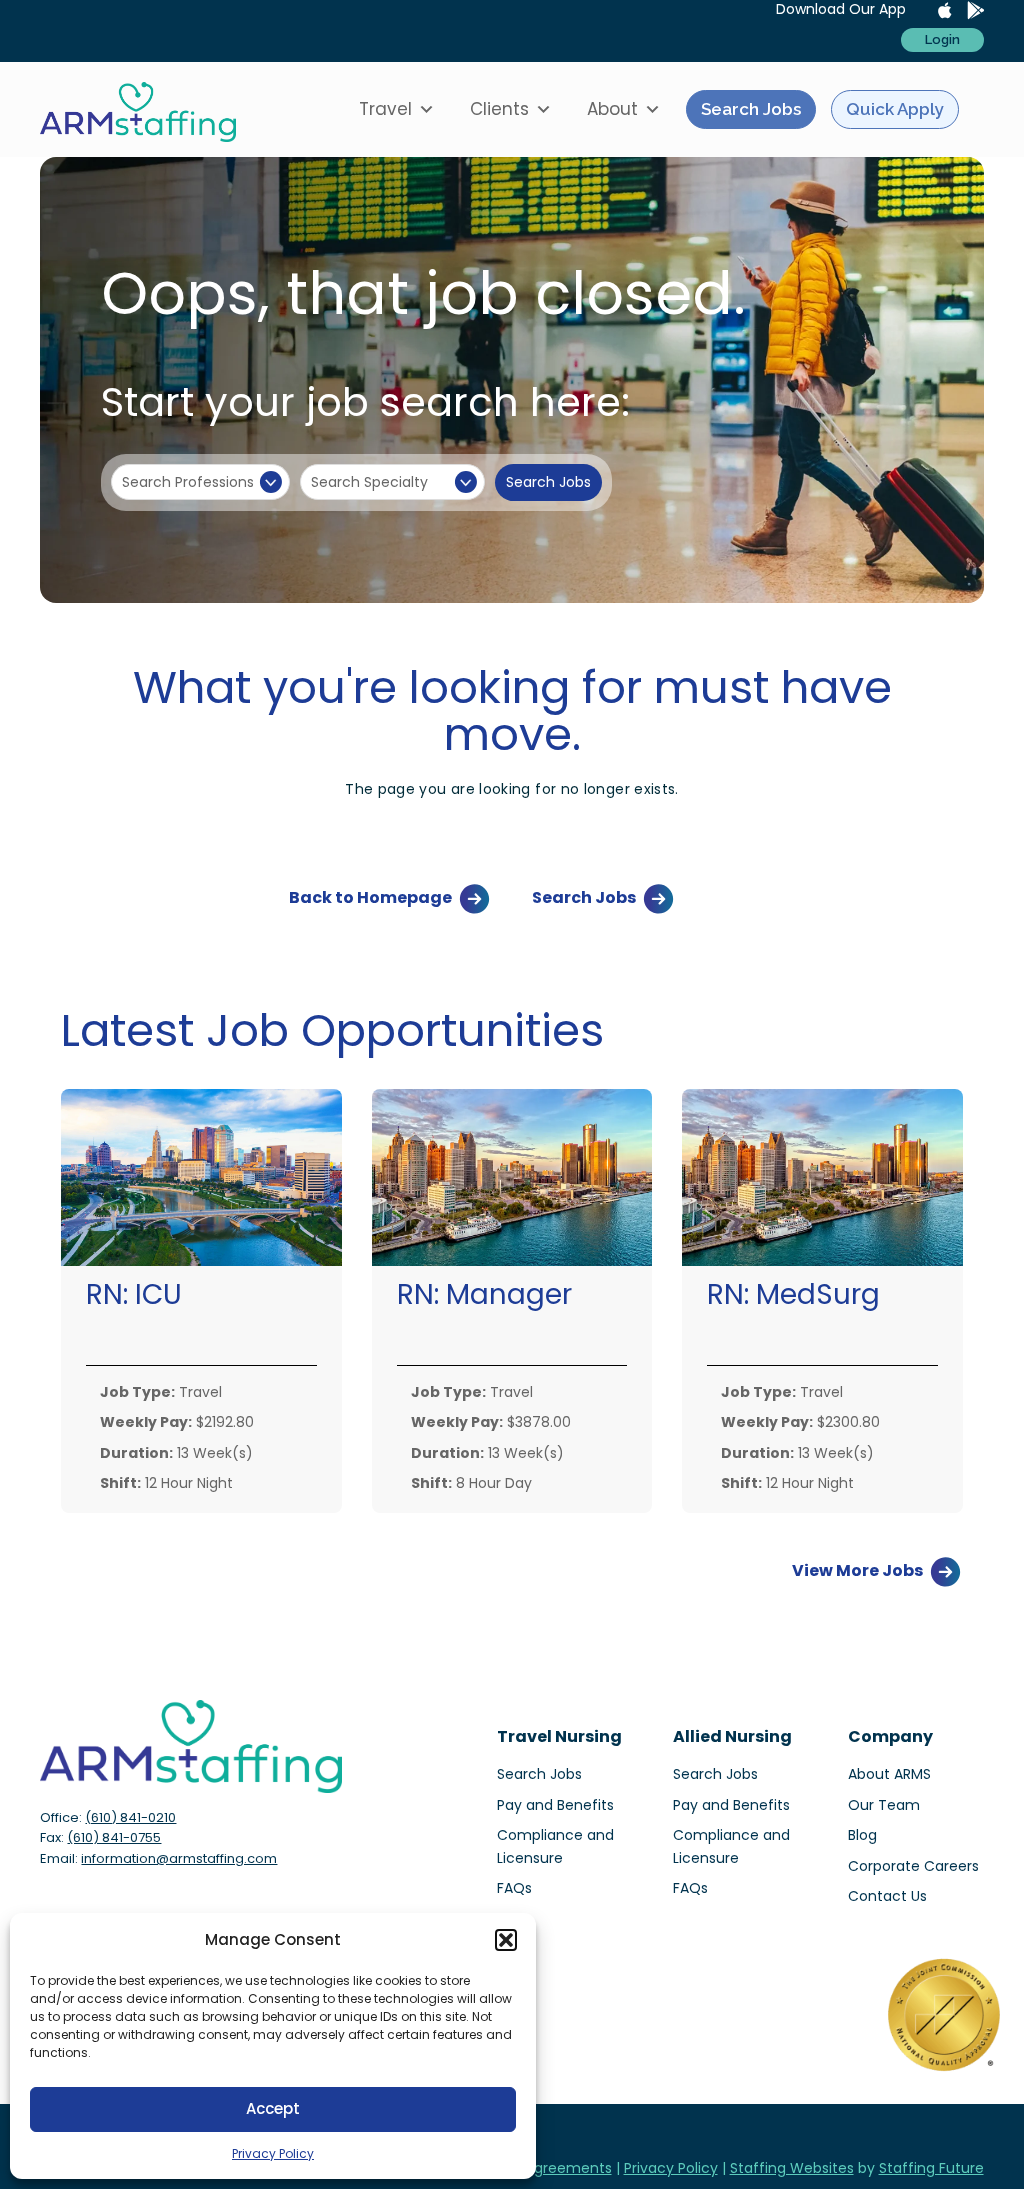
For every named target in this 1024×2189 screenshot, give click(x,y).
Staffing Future (931, 2168)
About (612, 109)
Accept (273, 2108)
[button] (506, 1940)
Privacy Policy (273, 2153)
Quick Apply (895, 109)
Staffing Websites (792, 2168)
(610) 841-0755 (114, 1837)
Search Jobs (751, 109)
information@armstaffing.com (179, 1858)
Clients (499, 109)
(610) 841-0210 (130, 1817)
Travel (385, 109)
